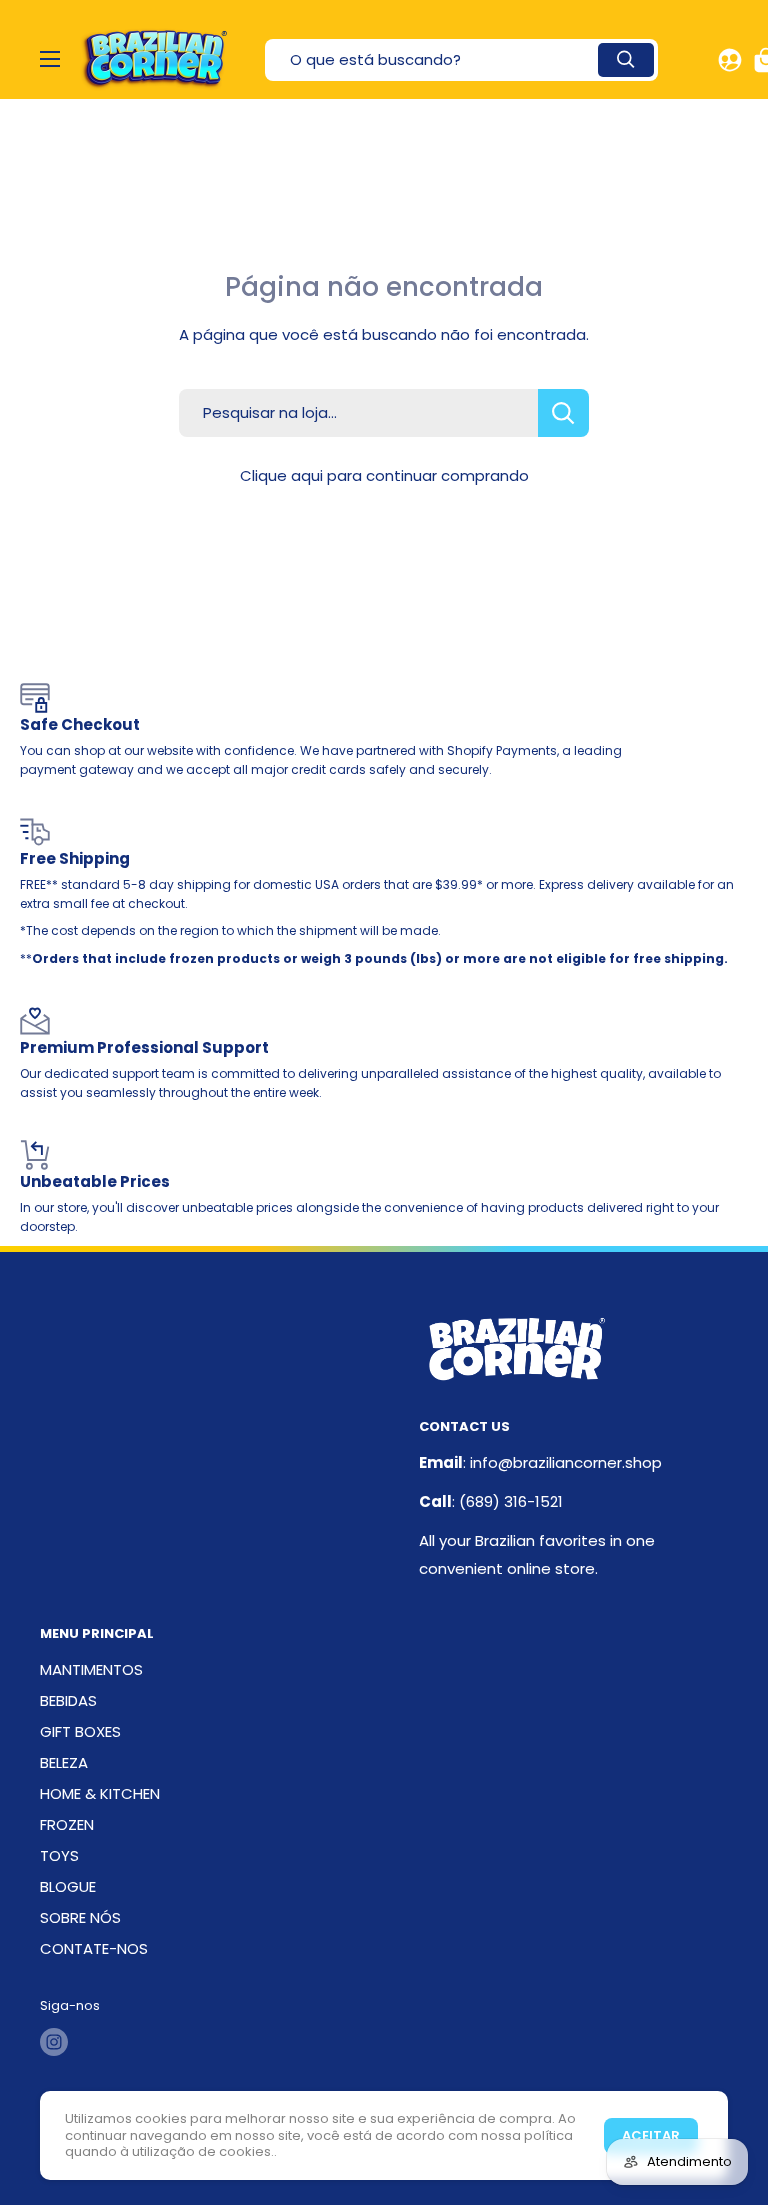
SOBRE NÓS (80, 1917)
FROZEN (67, 1824)
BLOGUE (68, 1886)
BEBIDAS (68, 1700)
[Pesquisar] (626, 60)
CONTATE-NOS (94, 1948)
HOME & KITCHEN (100, 1793)
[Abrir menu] (50, 59)
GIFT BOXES (80, 1731)
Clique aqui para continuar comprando (384, 475)
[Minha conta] (730, 60)
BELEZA (64, 1762)
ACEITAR (651, 2135)
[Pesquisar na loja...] (563, 413)
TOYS (59, 1855)
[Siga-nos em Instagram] (54, 2042)
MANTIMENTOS (91, 1669)
